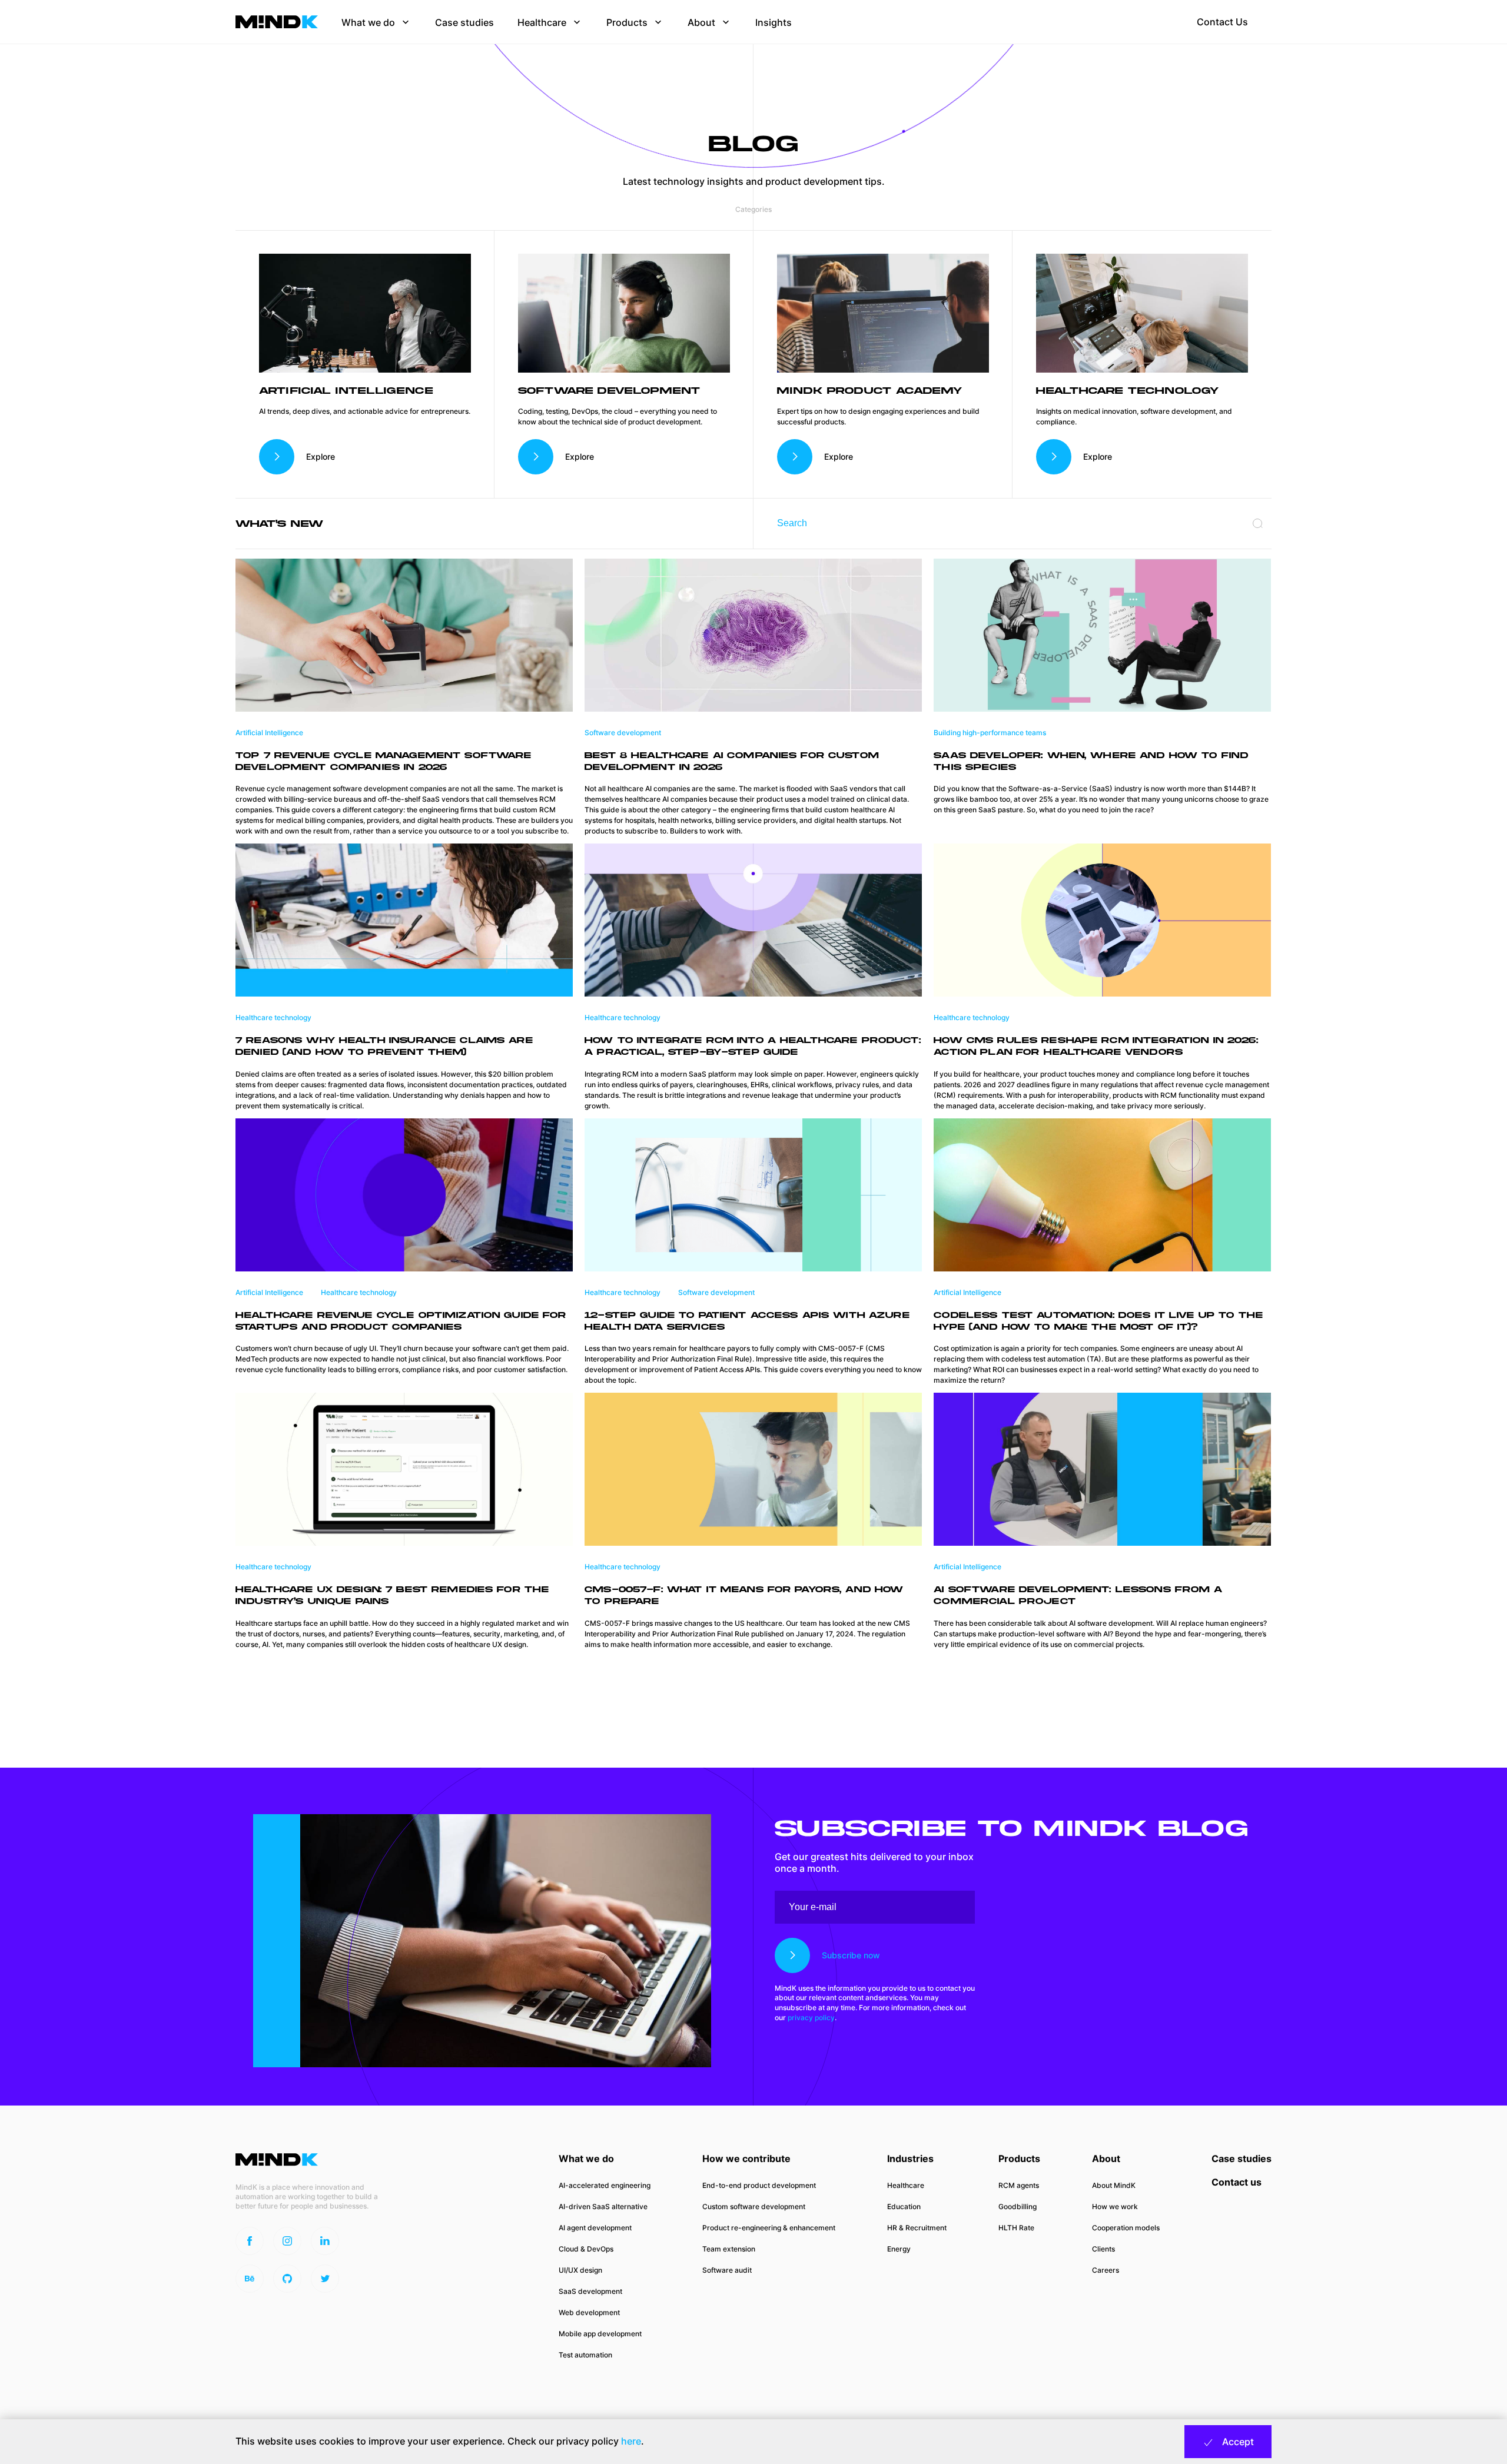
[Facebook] (250, 2241)
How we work (1115, 2206)
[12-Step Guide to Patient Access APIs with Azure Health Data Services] (753, 1194)
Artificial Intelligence (269, 733)
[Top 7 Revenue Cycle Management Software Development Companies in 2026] (404, 634)
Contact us (1237, 2182)
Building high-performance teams (990, 733)
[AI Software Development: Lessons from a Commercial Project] (1102, 1469)
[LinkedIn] (325, 2241)
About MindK (1114, 2185)
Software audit (727, 2270)
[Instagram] (287, 2241)
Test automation (585, 2355)
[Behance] (250, 2279)
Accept (1237, 2442)
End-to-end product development (759, 2185)
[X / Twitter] (325, 2279)
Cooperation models (1126, 2228)
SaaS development (590, 2291)
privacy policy (811, 2018)
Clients (1103, 2249)
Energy (899, 2249)
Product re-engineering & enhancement (769, 2228)
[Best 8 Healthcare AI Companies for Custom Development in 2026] (753, 634)
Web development (589, 2312)
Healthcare (906, 2185)
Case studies (1242, 2159)
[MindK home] (277, 22)
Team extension (729, 2249)
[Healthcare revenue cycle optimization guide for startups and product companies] (404, 1194)
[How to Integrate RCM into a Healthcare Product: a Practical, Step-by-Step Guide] (753, 919)
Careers (1106, 2270)
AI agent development (595, 2228)
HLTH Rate (1016, 2228)
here (631, 2441)
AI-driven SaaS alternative (603, 2206)
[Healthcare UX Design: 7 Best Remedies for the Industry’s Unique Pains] (404, 1469)
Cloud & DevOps (586, 2249)
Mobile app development (600, 2334)
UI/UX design (580, 2270)
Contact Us (1222, 22)
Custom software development (754, 2206)
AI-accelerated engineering (605, 2185)
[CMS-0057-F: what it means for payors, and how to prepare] (753, 1469)
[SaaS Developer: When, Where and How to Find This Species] (1102, 634)
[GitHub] (287, 2279)
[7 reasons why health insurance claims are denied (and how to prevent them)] (404, 919)
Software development (623, 733)
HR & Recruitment (917, 2228)
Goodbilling (1018, 2206)
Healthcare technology (273, 1017)
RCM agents (1019, 2185)
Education (904, 2206)
